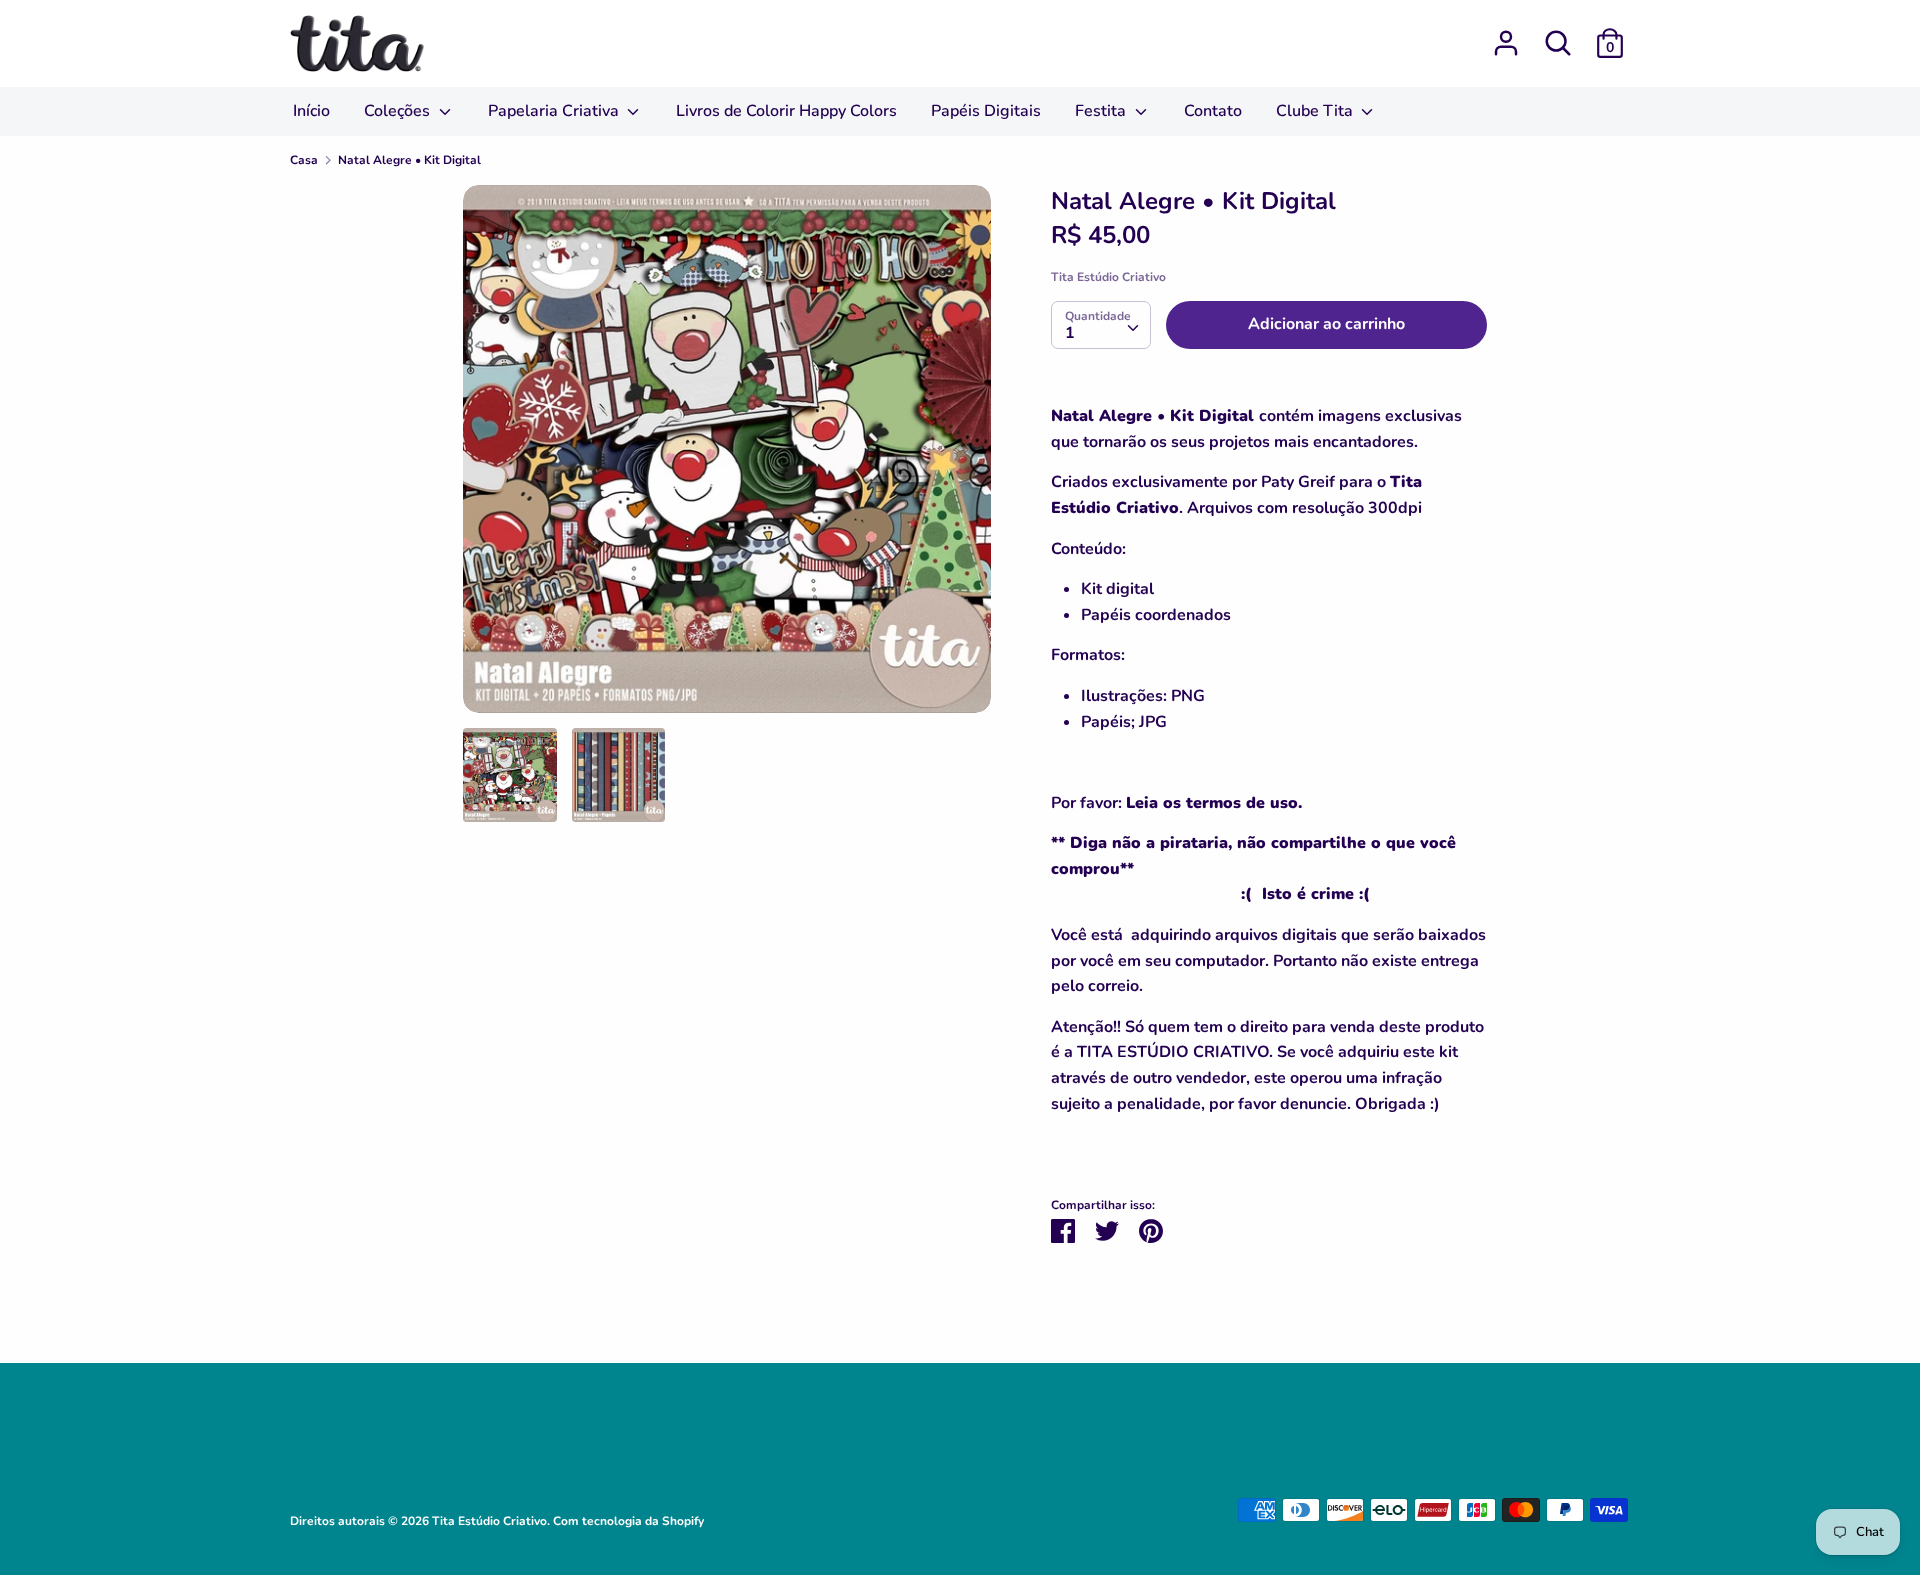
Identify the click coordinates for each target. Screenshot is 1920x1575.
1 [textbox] (1070, 333)
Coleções (399, 111)
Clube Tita (1316, 111)
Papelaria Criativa (555, 111)
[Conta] (1506, 35)
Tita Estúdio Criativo (1108, 277)
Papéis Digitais (986, 111)
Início (311, 111)
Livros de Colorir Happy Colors (786, 111)
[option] (727, 456)
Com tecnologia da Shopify (628, 1521)
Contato (1213, 111)
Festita (1102, 111)
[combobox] (1101, 325)
